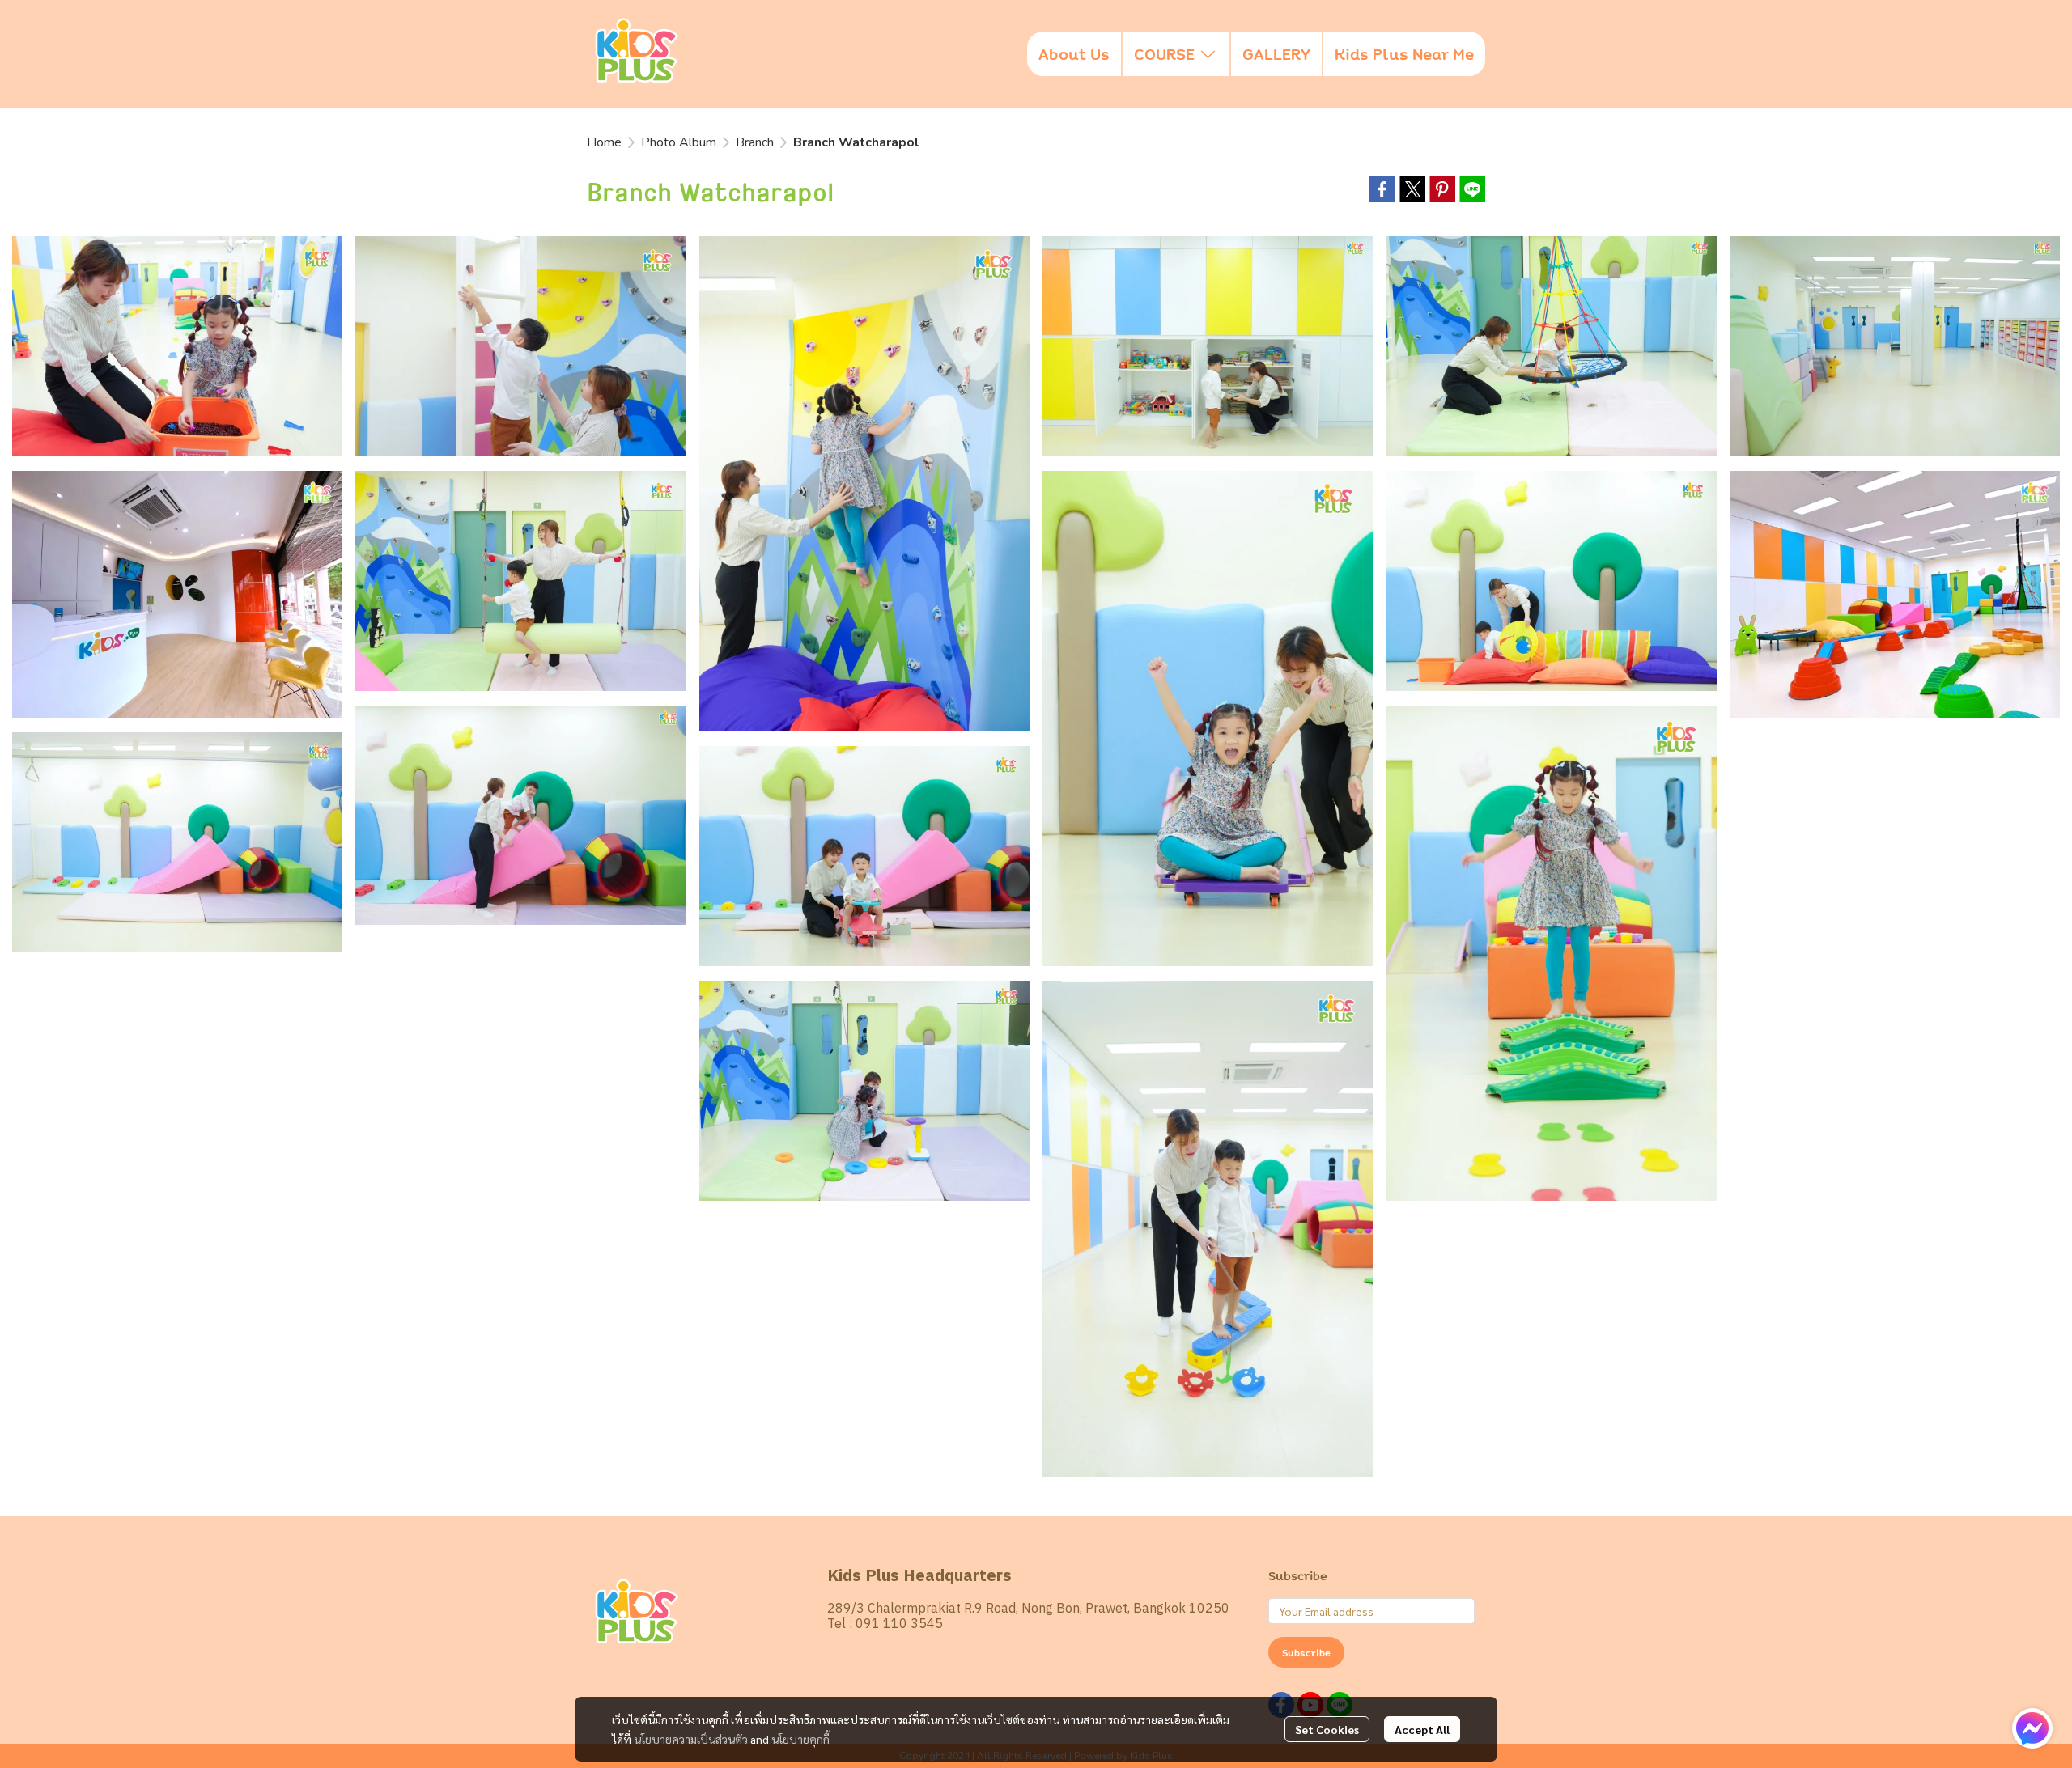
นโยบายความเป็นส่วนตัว (691, 1739)
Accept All (1422, 1729)
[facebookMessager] (2032, 1728)
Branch (755, 142)
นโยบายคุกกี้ (800, 1739)
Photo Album (679, 142)
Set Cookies (1327, 1729)
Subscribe (1306, 1652)
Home (604, 142)
